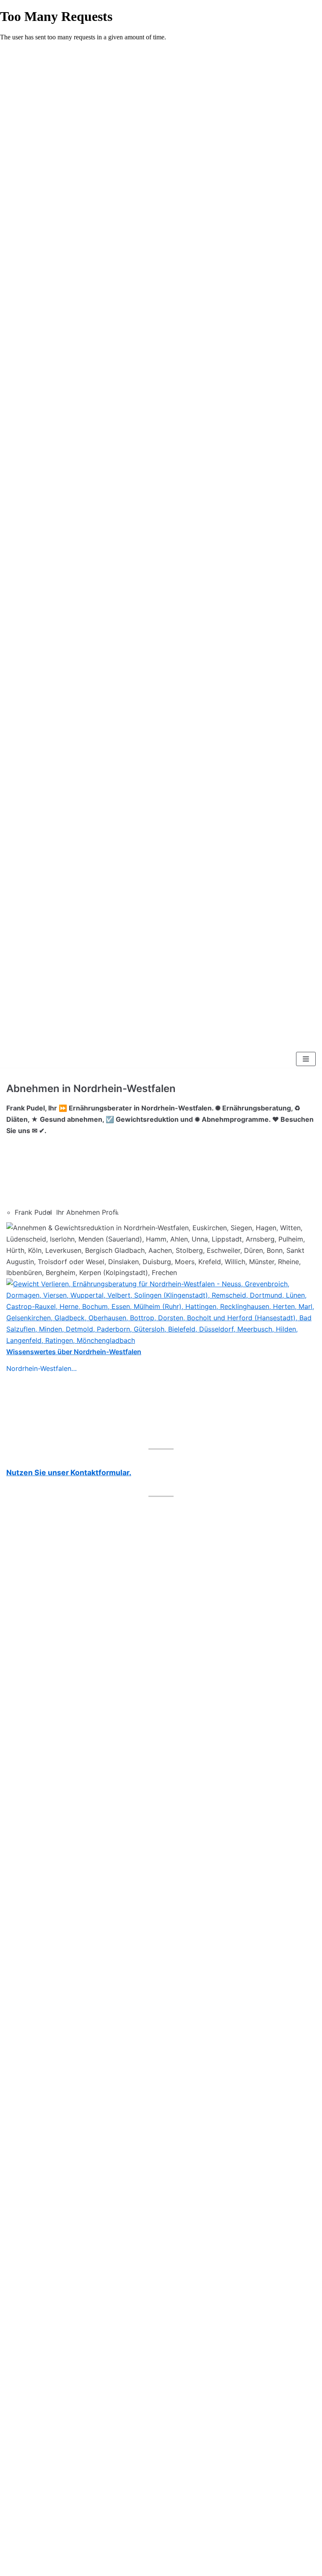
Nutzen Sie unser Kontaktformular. (69, 1472)
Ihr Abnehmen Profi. (87, 1212)
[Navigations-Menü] (306, 1059)
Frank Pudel (33, 1212)
